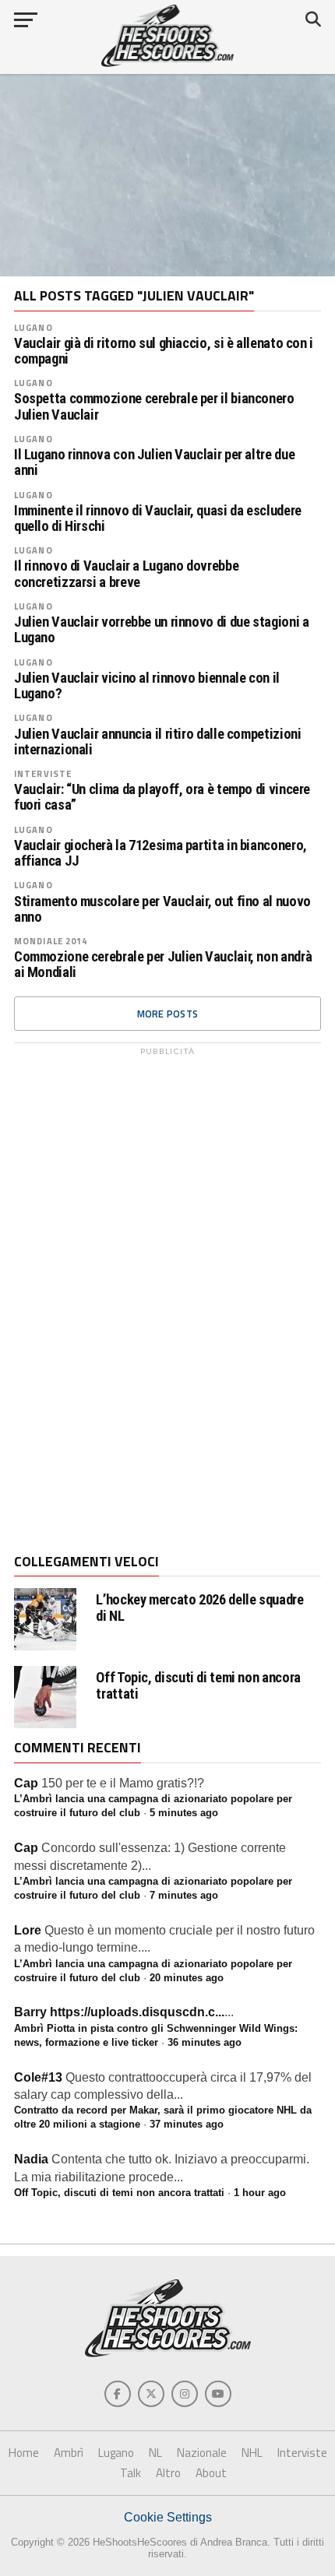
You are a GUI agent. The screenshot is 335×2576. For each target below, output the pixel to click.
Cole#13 (38, 2077)
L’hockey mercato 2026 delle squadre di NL (199, 1608)
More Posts (168, 1014)
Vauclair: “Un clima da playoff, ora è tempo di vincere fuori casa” (162, 797)
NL (155, 2453)
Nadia (31, 2159)
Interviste (43, 773)
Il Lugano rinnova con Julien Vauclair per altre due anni (154, 462)
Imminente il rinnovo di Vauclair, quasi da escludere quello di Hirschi (158, 518)
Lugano (33, 327)
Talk (130, 2473)
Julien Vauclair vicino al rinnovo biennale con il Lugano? (147, 686)
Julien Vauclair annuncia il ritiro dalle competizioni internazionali (158, 742)
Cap (26, 1783)
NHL (252, 2453)
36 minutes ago (205, 2042)
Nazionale (202, 2453)
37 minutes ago (187, 2124)
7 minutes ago (184, 1895)
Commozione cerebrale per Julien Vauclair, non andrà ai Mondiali (163, 965)
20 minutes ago (187, 1978)
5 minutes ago (184, 1813)
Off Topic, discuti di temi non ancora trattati (198, 1685)
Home (24, 2453)
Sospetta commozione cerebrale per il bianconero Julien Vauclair (154, 406)
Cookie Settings (168, 2517)
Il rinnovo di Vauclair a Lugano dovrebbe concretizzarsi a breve (126, 574)
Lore (28, 1930)
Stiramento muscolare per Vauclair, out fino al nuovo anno (162, 909)
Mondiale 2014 (51, 941)
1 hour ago (260, 2193)
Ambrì (69, 2453)
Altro (168, 2473)
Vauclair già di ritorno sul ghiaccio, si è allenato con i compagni (164, 351)
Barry (30, 2012)
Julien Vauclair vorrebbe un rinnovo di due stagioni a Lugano (162, 630)
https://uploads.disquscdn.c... (137, 2012)
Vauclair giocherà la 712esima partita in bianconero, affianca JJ (160, 853)
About (211, 2473)
